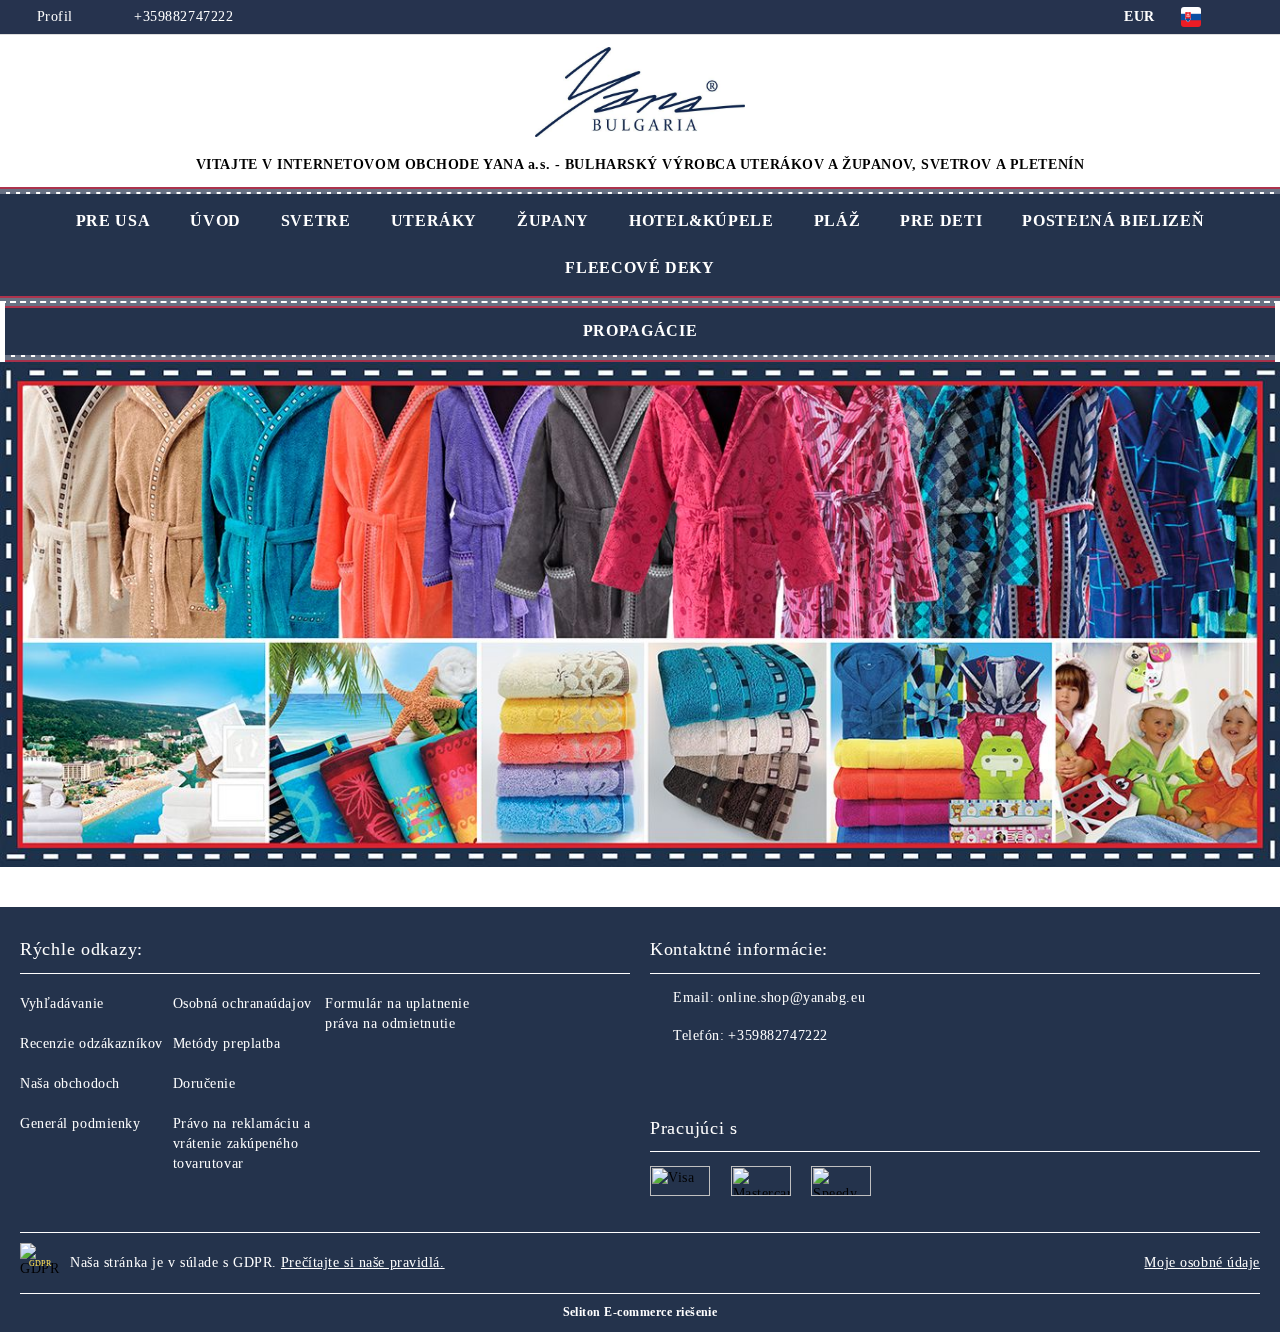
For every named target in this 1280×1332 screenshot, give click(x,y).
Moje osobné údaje (1202, 1262)
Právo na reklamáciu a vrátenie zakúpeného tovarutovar (242, 1143)
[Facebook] (666, 1076)
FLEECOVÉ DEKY (639, 267)
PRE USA (113, 220)
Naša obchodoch (70, 1083)
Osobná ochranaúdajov (242, 1003)
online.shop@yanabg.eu (791, 997)
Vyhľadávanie (62, 1003)
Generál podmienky (80, 1123)
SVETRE (316, 220)
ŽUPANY (553, 220)
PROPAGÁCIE (640, 330)
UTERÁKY (434, 220)
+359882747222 (181, 16)
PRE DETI (941, 220)
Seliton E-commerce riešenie (640, 1312)
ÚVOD (215, 220)
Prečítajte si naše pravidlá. (363, 1262)
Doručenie (204, 1083)
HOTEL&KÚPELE (701, 220)
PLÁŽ (837, 220)
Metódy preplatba (227, 1043)
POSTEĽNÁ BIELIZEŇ (1113, 220)
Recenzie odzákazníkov (91, 1043)
